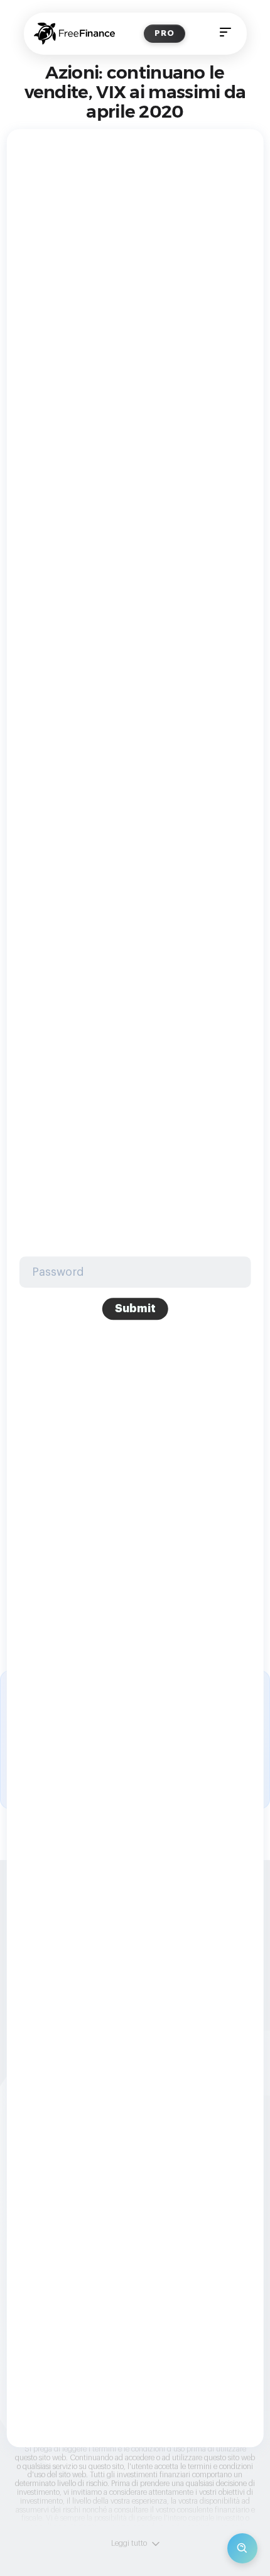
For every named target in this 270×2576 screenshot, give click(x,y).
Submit (135, 1308)
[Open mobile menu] (225, 34)
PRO (165, 33)
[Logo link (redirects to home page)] (74, 34)
